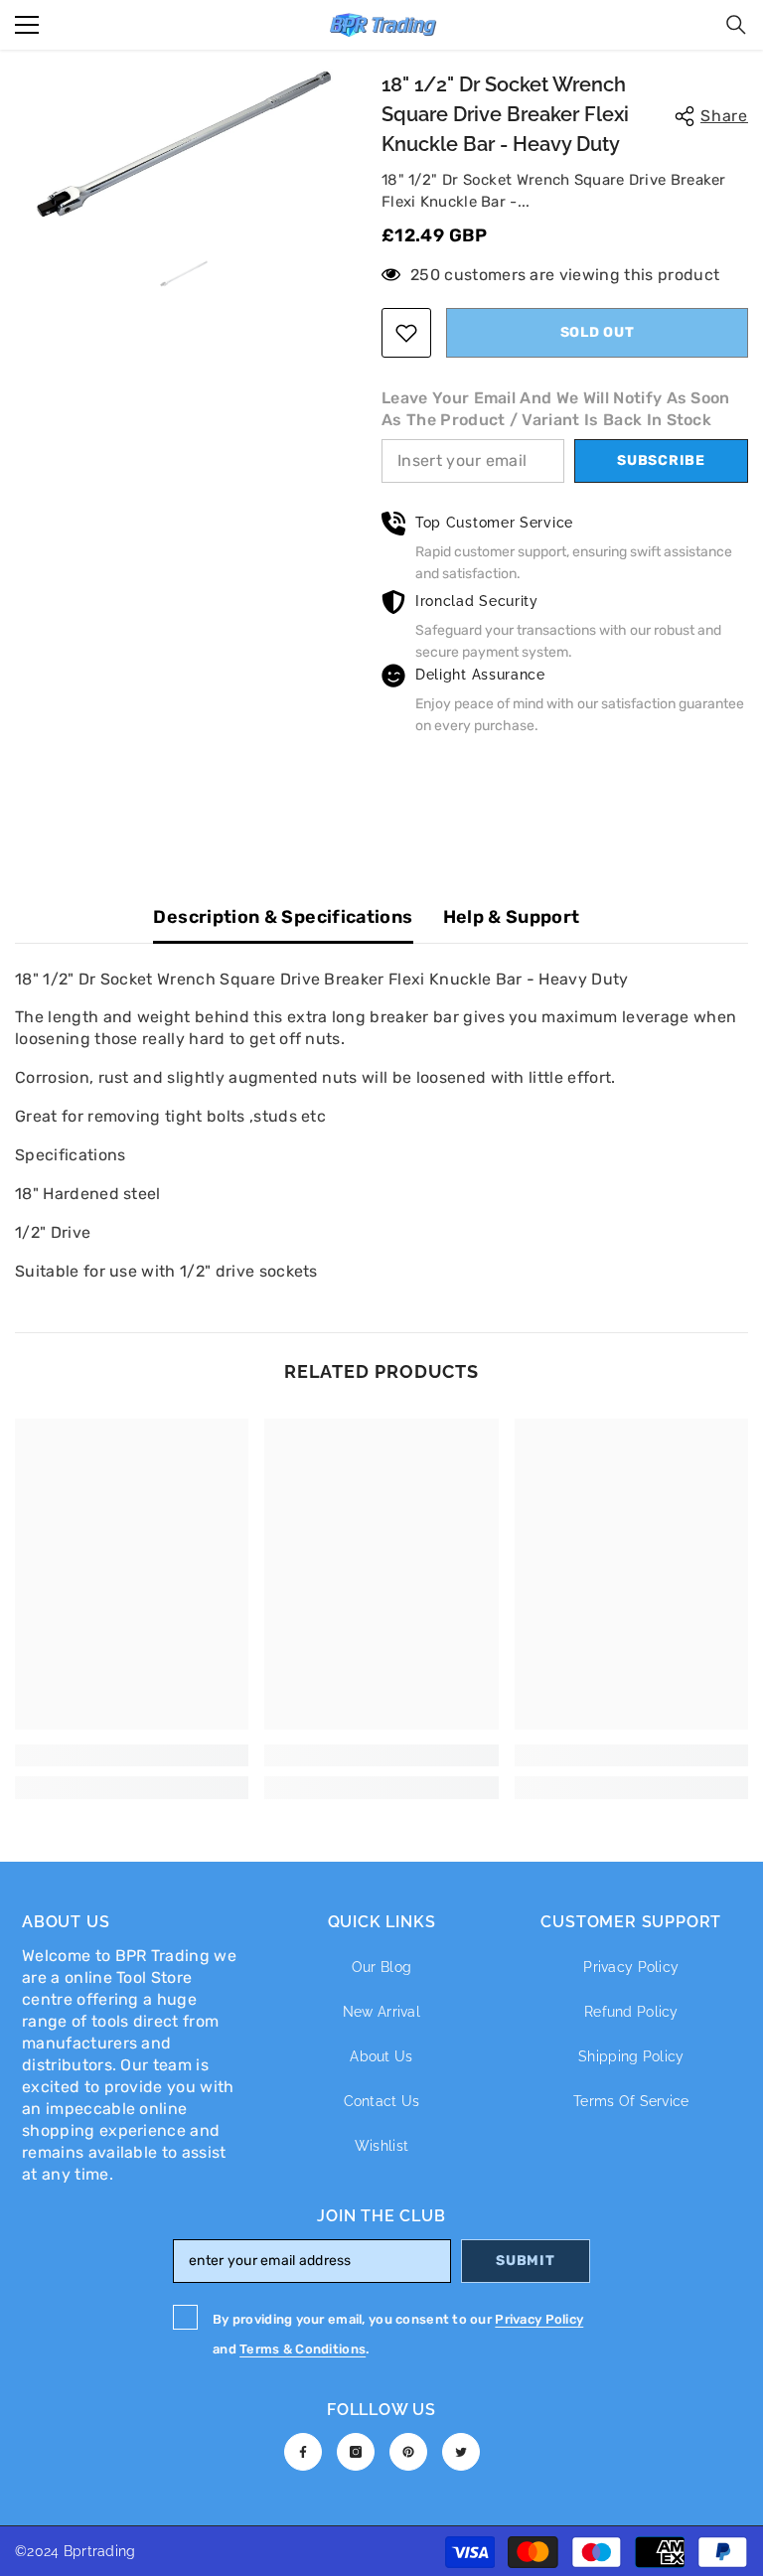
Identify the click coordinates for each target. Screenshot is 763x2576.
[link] (132, 1755)
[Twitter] (461, 2452)
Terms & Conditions (303, 2349)
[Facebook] (303, 2452)
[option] (183, 144)
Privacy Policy (539, 2319)
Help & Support (512, 917)
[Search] (736, 25)
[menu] (27, 25)
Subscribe (661, 460)
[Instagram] (356, 2452)
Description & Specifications (283, 917)
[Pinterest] (408, 2452)
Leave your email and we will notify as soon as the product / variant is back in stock (556, 409)
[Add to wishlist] (406, 333)
